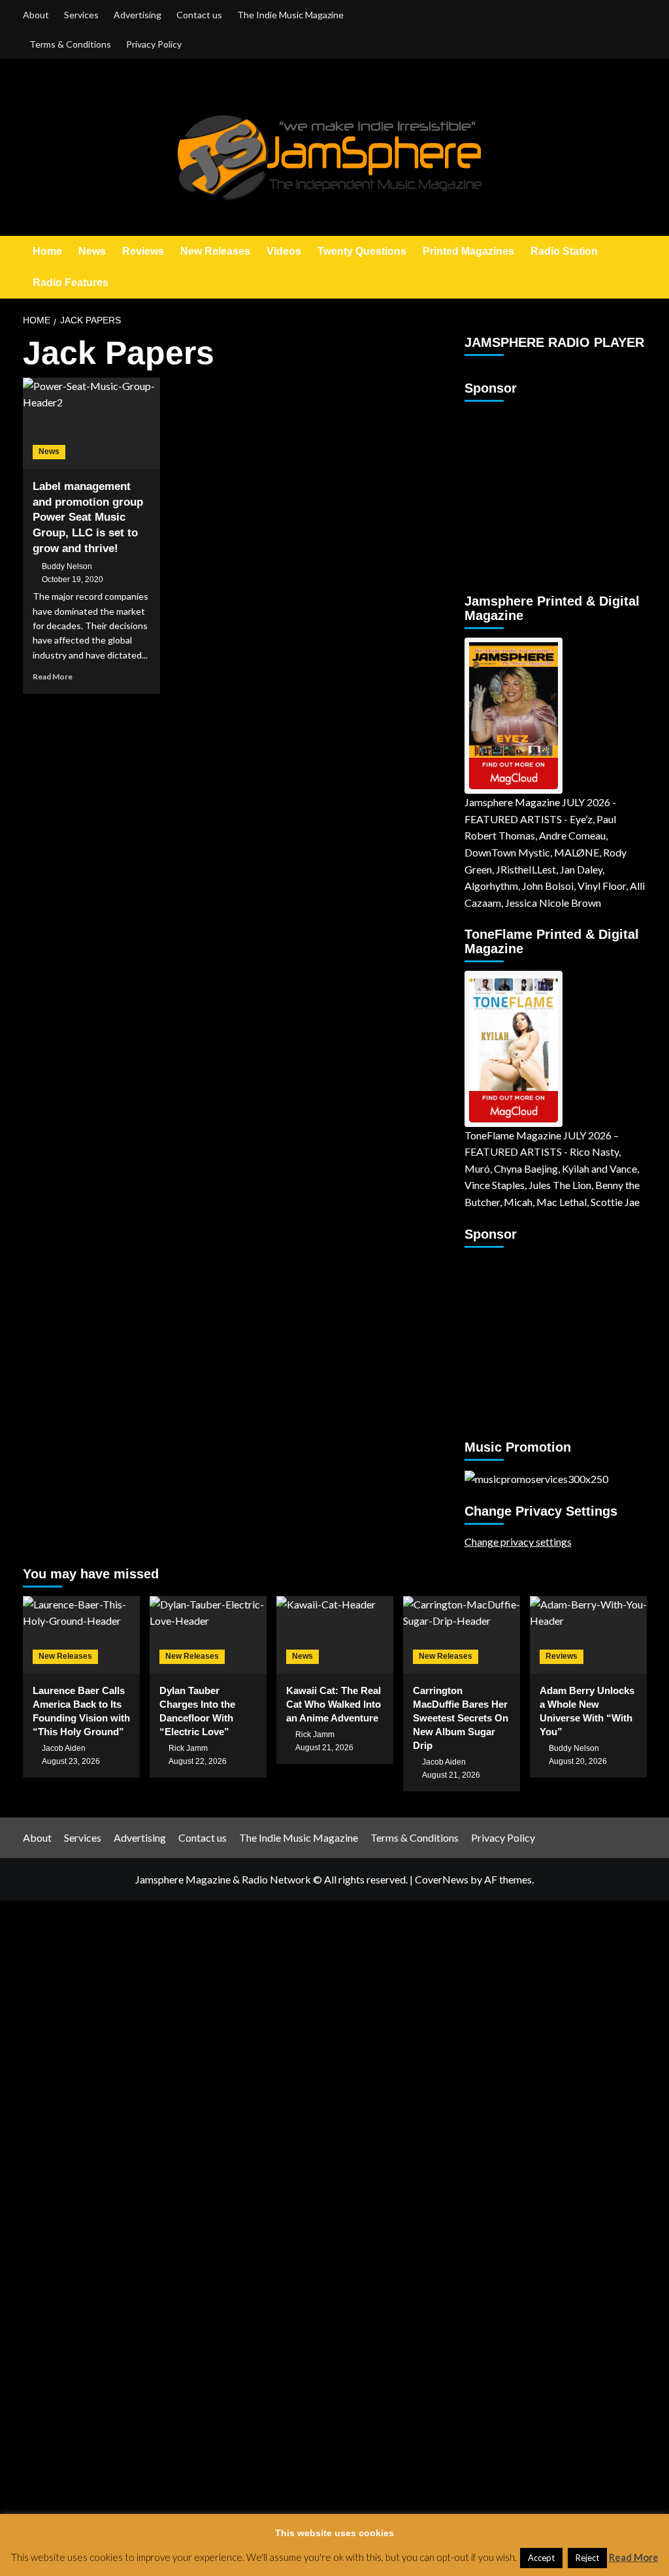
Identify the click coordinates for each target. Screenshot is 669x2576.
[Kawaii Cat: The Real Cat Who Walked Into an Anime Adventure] (335, 1635)
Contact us (199, 15)
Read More (53, 677)
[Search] (639, 268)
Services (81, 15)
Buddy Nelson (67, 566)
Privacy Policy (154, 44)
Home (47, 251)
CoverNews (442, 1879)
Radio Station (564, 251)
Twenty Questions (362, 251)
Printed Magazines (468, 251)
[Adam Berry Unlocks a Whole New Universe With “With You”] (588, 1635)
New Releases (215, 251)
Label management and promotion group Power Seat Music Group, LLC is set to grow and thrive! (88, 517)
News (92, 251)
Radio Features (71, 283)
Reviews (143, 251)
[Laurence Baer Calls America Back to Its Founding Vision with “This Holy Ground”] (81, 1635)
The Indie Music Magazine (290, 15)
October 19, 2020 (73, 579)
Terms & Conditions (70, 44)
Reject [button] (587, 2558)
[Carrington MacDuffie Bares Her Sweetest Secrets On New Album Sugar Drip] (462, 1635)
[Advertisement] (546, 492)
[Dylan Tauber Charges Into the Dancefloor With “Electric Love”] (208, 1635)
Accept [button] (541, 2558)
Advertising (138, 15)
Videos (284, 251)
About (36, 15)
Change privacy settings (518, 1541)
